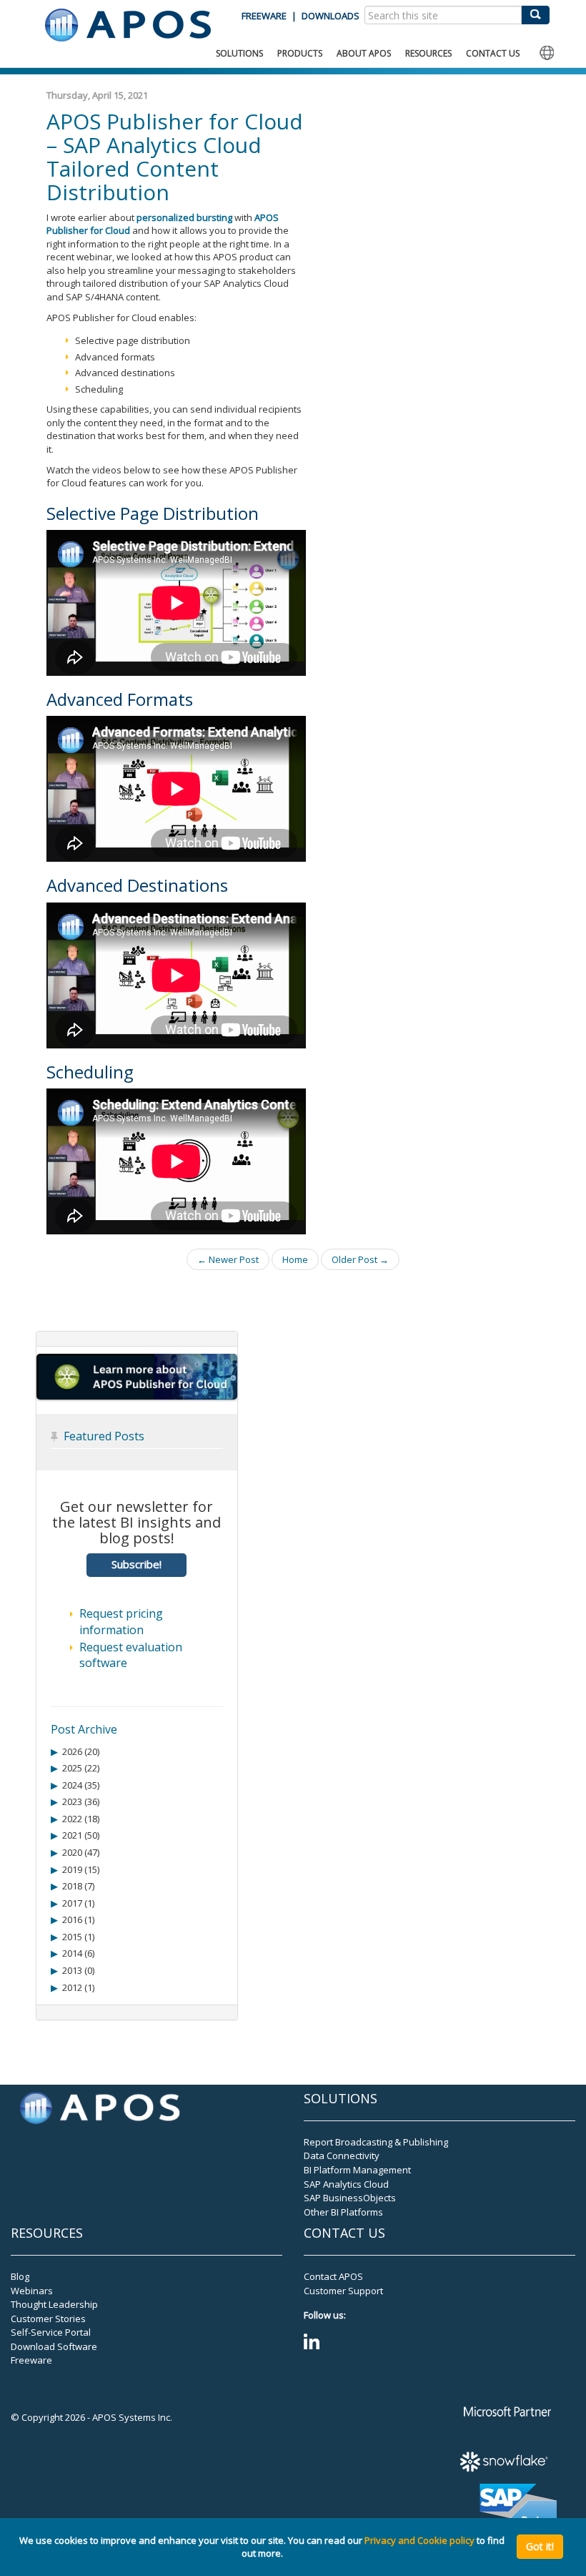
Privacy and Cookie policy (419, 2540)
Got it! (540, 2546)
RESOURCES (428, 53)
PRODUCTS (300, 53)
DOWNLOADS (331, 16)
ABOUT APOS (364, 53)
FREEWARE (264, 16)
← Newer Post (228, 1259)
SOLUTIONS (239, 53)
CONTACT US (493, 53)
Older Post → (360, 1259)
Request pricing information (121, 1622)
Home (295, 1259)
